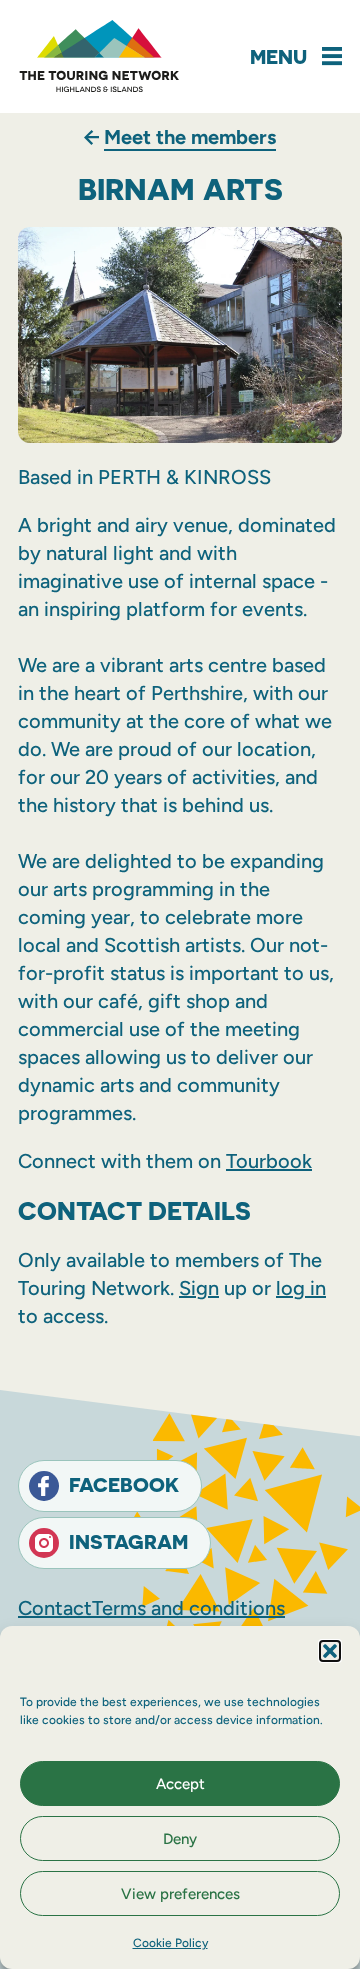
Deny (180, 1839)
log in (301, 1288)
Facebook (124, 1484)
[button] (330, 1651)
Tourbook (269, 1161)
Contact (55, 1608)
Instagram (128, 1541)
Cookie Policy (170, 1943)
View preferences (180, 1894)
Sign (199, 1288)
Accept (180, 1784)
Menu (278, 56)
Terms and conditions (188, 1608)
